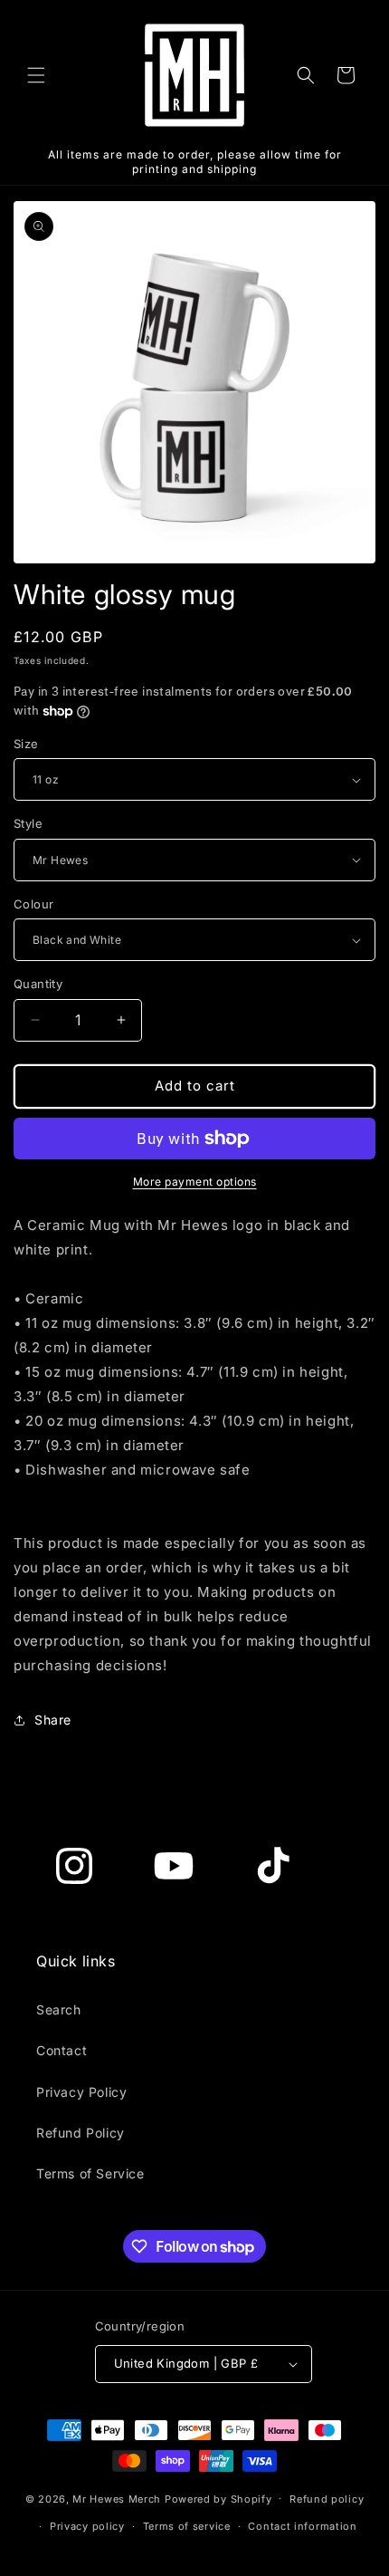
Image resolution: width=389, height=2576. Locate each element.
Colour (33, 904)
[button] (36, 75)
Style (28, 823)
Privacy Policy (81, 2092)
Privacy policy (87, 2526)
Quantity (38, 984)
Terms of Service (90, 2173)
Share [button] (53, 1720)
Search (59, 2009)
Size (26, 744)
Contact (62, 2050)
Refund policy (327, 2499)
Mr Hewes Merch (117, 2498)
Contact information (302, 2526)
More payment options (195, 1182)
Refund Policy (81, 2133)
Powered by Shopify (218, 2498)
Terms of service (187, 2526)
